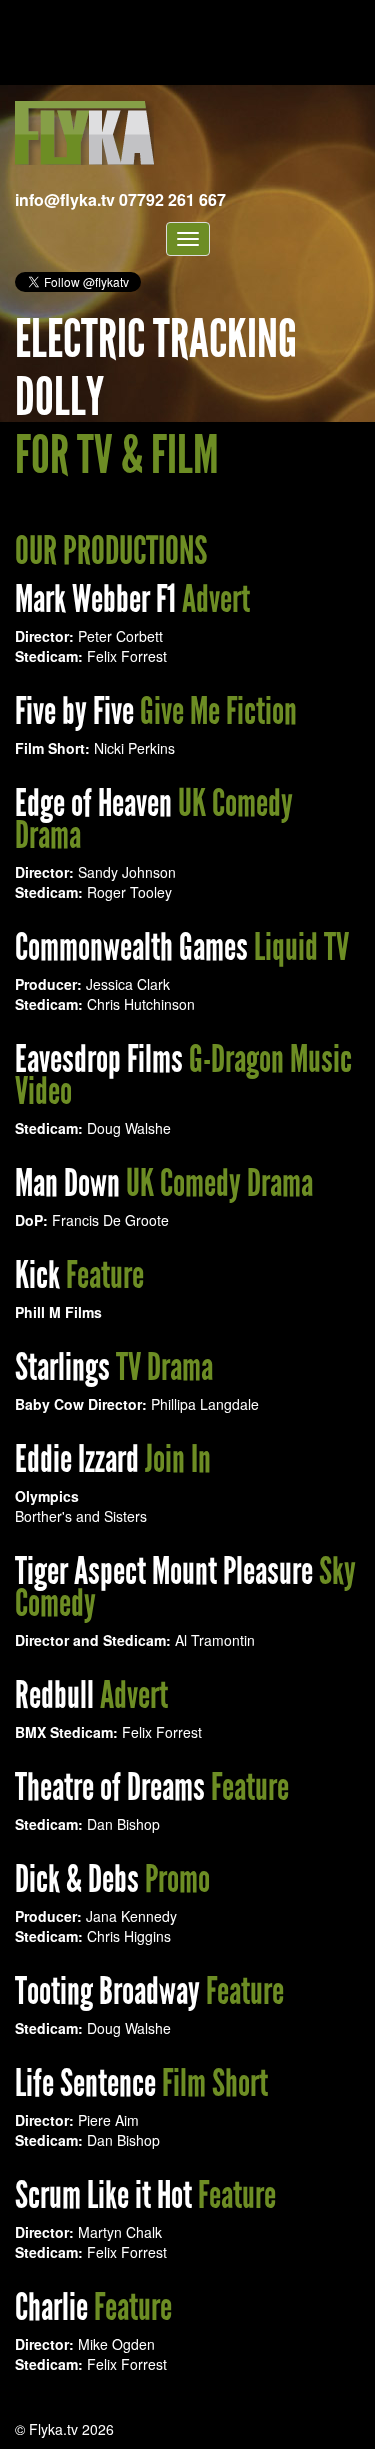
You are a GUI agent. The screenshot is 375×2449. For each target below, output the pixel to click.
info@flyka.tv (65, 199)
